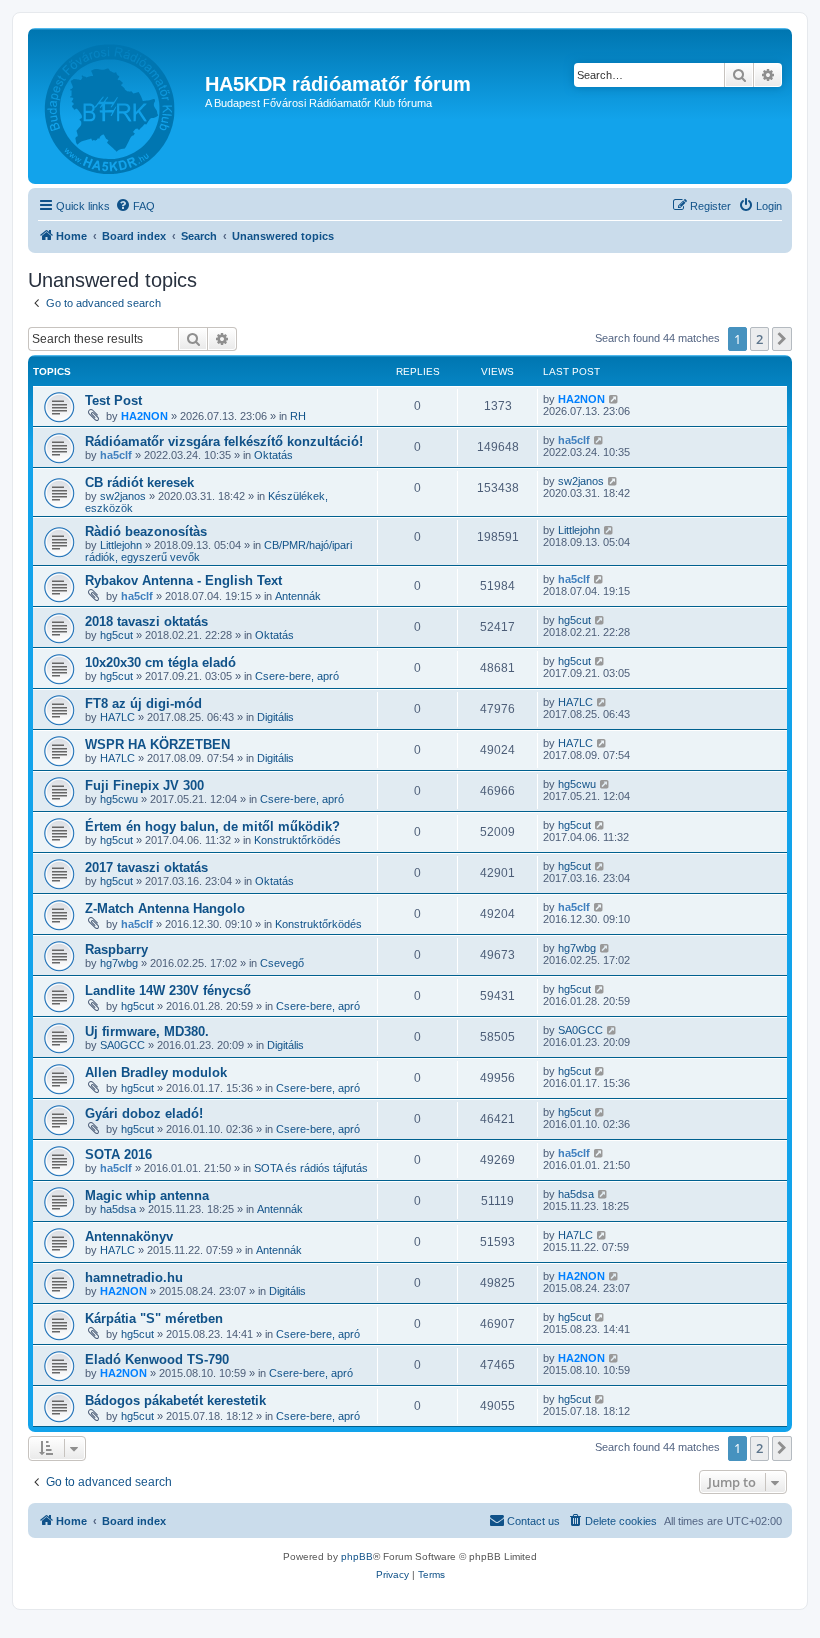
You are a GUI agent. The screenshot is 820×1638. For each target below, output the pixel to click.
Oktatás (273, 455)
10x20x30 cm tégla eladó (160, 662)
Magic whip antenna (147, 1195)
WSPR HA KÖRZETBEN (157, 744)
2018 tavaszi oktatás (146, 621)
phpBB (357, 1556)
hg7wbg (119, 963)
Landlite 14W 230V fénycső (168, 990)
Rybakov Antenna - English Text (183, 580)
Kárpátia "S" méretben (154, 1318)
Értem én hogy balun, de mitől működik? (212, 826)
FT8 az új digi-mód (143, 703)
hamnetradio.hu (134, 1277)
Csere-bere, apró (297, 676)
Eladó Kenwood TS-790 (157, 1359)
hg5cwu (119, 799)
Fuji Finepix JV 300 (144, 785)
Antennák (298, 596)
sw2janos (123, 496)
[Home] (119, 106)
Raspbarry (116, 949)
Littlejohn (121, 545)
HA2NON (144, 416)
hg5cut (116, 635)
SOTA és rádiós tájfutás (311, 1168)
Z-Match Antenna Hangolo (165, 908)
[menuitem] (135, 206)
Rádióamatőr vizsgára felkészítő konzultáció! (224, 441)
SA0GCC (122, 1045)
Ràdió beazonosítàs (146, 531)
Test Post (113, 400)
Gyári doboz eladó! (144, 1113)
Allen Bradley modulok (156, 1072)
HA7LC (117, 717)
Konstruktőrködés (297, 840)
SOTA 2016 (118, 1154)
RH (298, 416)
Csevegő (282, 963)
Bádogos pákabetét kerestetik (175, 1400)
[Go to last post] (614, 399)
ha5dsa (118, 1209)
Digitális (275, 717)
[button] (782, 339)
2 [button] (759, 339)
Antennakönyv (129, 1236)
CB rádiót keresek (139, 482)
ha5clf (116, 455)
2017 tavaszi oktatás (146, 867)
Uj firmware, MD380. (147, 1031)
